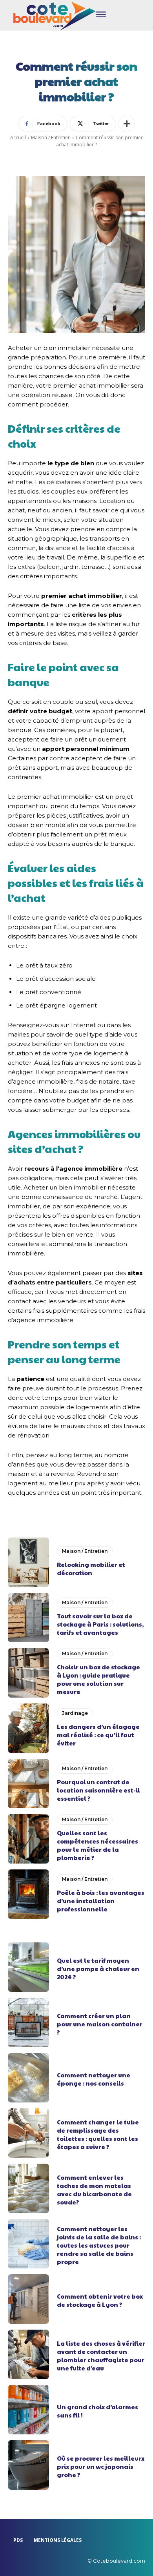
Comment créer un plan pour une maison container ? (100, 2024)
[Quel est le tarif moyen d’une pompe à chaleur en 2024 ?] (28, 1967)
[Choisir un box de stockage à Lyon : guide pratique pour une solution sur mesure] (28, 1673)
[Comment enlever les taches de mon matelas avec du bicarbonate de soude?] (28, 2188)
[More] (127, 124)
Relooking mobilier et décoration (91, 1569)
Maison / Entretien (51, 138)
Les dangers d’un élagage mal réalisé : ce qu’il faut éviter (98, 1735)
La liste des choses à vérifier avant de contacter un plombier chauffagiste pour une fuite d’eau (101, 2356)
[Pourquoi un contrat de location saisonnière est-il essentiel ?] (28, 1784)
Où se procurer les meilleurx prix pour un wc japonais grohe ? (101, 2466)
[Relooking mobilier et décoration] (28, 1562)
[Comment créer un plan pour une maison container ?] (28, 2022)
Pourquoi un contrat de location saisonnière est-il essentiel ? (98, 1790)
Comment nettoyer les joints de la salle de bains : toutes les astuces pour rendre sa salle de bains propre (99, 2245)
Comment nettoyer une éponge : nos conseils (94, 2079)
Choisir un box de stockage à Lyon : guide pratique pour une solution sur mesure (98, 1679)
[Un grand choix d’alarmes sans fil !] (28, 2410)
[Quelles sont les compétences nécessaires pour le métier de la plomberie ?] (28, 1839)
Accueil (18, 138)
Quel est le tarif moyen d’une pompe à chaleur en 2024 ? (98, 1968)
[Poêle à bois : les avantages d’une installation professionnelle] (28, 1894)
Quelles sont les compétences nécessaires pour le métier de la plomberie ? (97, 1845)
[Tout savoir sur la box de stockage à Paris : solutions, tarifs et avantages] (28, 1618)
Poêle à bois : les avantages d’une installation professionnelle (101, 1901)
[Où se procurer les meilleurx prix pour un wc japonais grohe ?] (28, 2465)
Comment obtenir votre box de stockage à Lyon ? (100, 2300)
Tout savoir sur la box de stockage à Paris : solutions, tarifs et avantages (100, 1624)
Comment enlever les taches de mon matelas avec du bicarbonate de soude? (94, 2190)
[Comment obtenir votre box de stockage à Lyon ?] (28, 2299)
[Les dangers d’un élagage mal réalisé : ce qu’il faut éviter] (28, 1728)
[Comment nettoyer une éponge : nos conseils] (28, 2078)
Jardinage (75, 1713)
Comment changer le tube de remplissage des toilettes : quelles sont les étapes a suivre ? (98, 2134)
